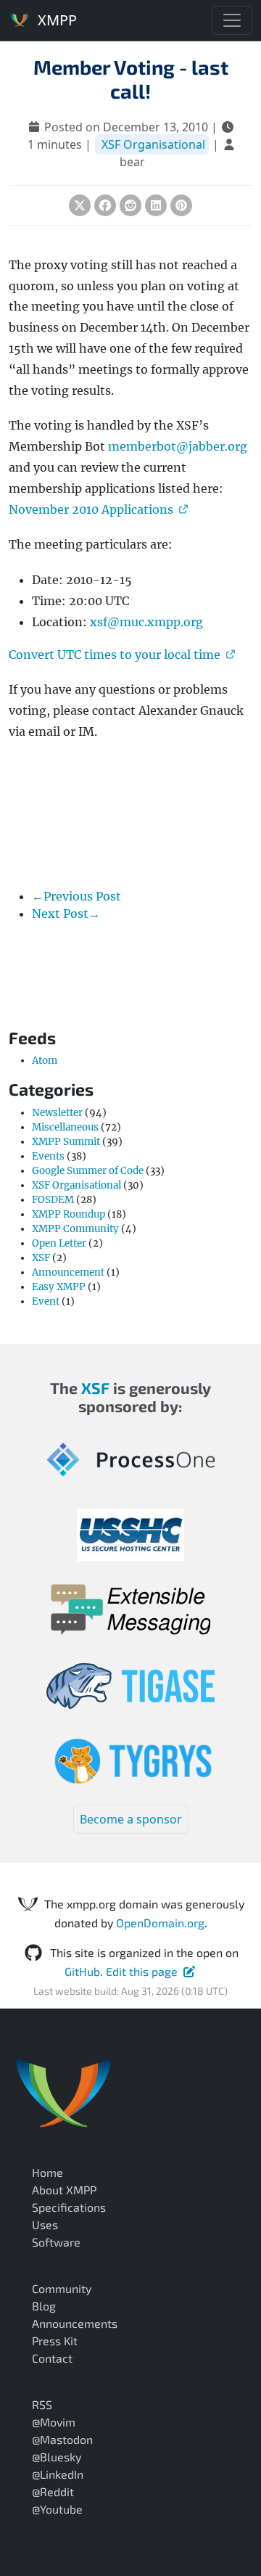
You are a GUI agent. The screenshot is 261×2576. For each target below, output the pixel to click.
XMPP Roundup (69, 1214)
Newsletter (57, 1113)
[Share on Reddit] (130, 205)
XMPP (55, 20)
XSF (41, 1258)
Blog (44, 2306)
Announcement (68, 1272)
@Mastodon (62, 2439)
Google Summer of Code (88, 1171)
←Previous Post (76, 896)
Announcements (75, 2323)
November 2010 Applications (91, 509)
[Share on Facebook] (105, 205)
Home (47, 2172)
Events (48, 1156)
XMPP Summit (66, 1142)
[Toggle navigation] (232, 20)
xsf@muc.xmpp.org (146, 622)
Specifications (69, 2207)
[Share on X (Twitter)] (80, 205)
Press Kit (55, 2341)
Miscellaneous (65, 1127)
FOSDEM (53, 1200)
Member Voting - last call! (131, 79)
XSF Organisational (153, 144)
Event (46, 1301)
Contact (52, 2358)
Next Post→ (66, 914)
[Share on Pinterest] (181, 205)
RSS (42, 2404)
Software (56, 2242)
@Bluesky (57, 2457)
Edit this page (142, 1971)
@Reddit (53, 2491)
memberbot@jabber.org (178, 446)
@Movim (54, 2422)
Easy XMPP (59, 1287)
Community (62, 2288)
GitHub (82, 1971)
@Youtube (57, 2509)
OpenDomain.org (160, 1923)
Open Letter (59, 1243)
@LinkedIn (58, 2474)
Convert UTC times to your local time (115, 655)
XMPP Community (75, 1229)
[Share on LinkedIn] (156, 205)
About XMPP (64, 2190)
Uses (45, 2224)
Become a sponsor (131, 1819)
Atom (45, 1061)
